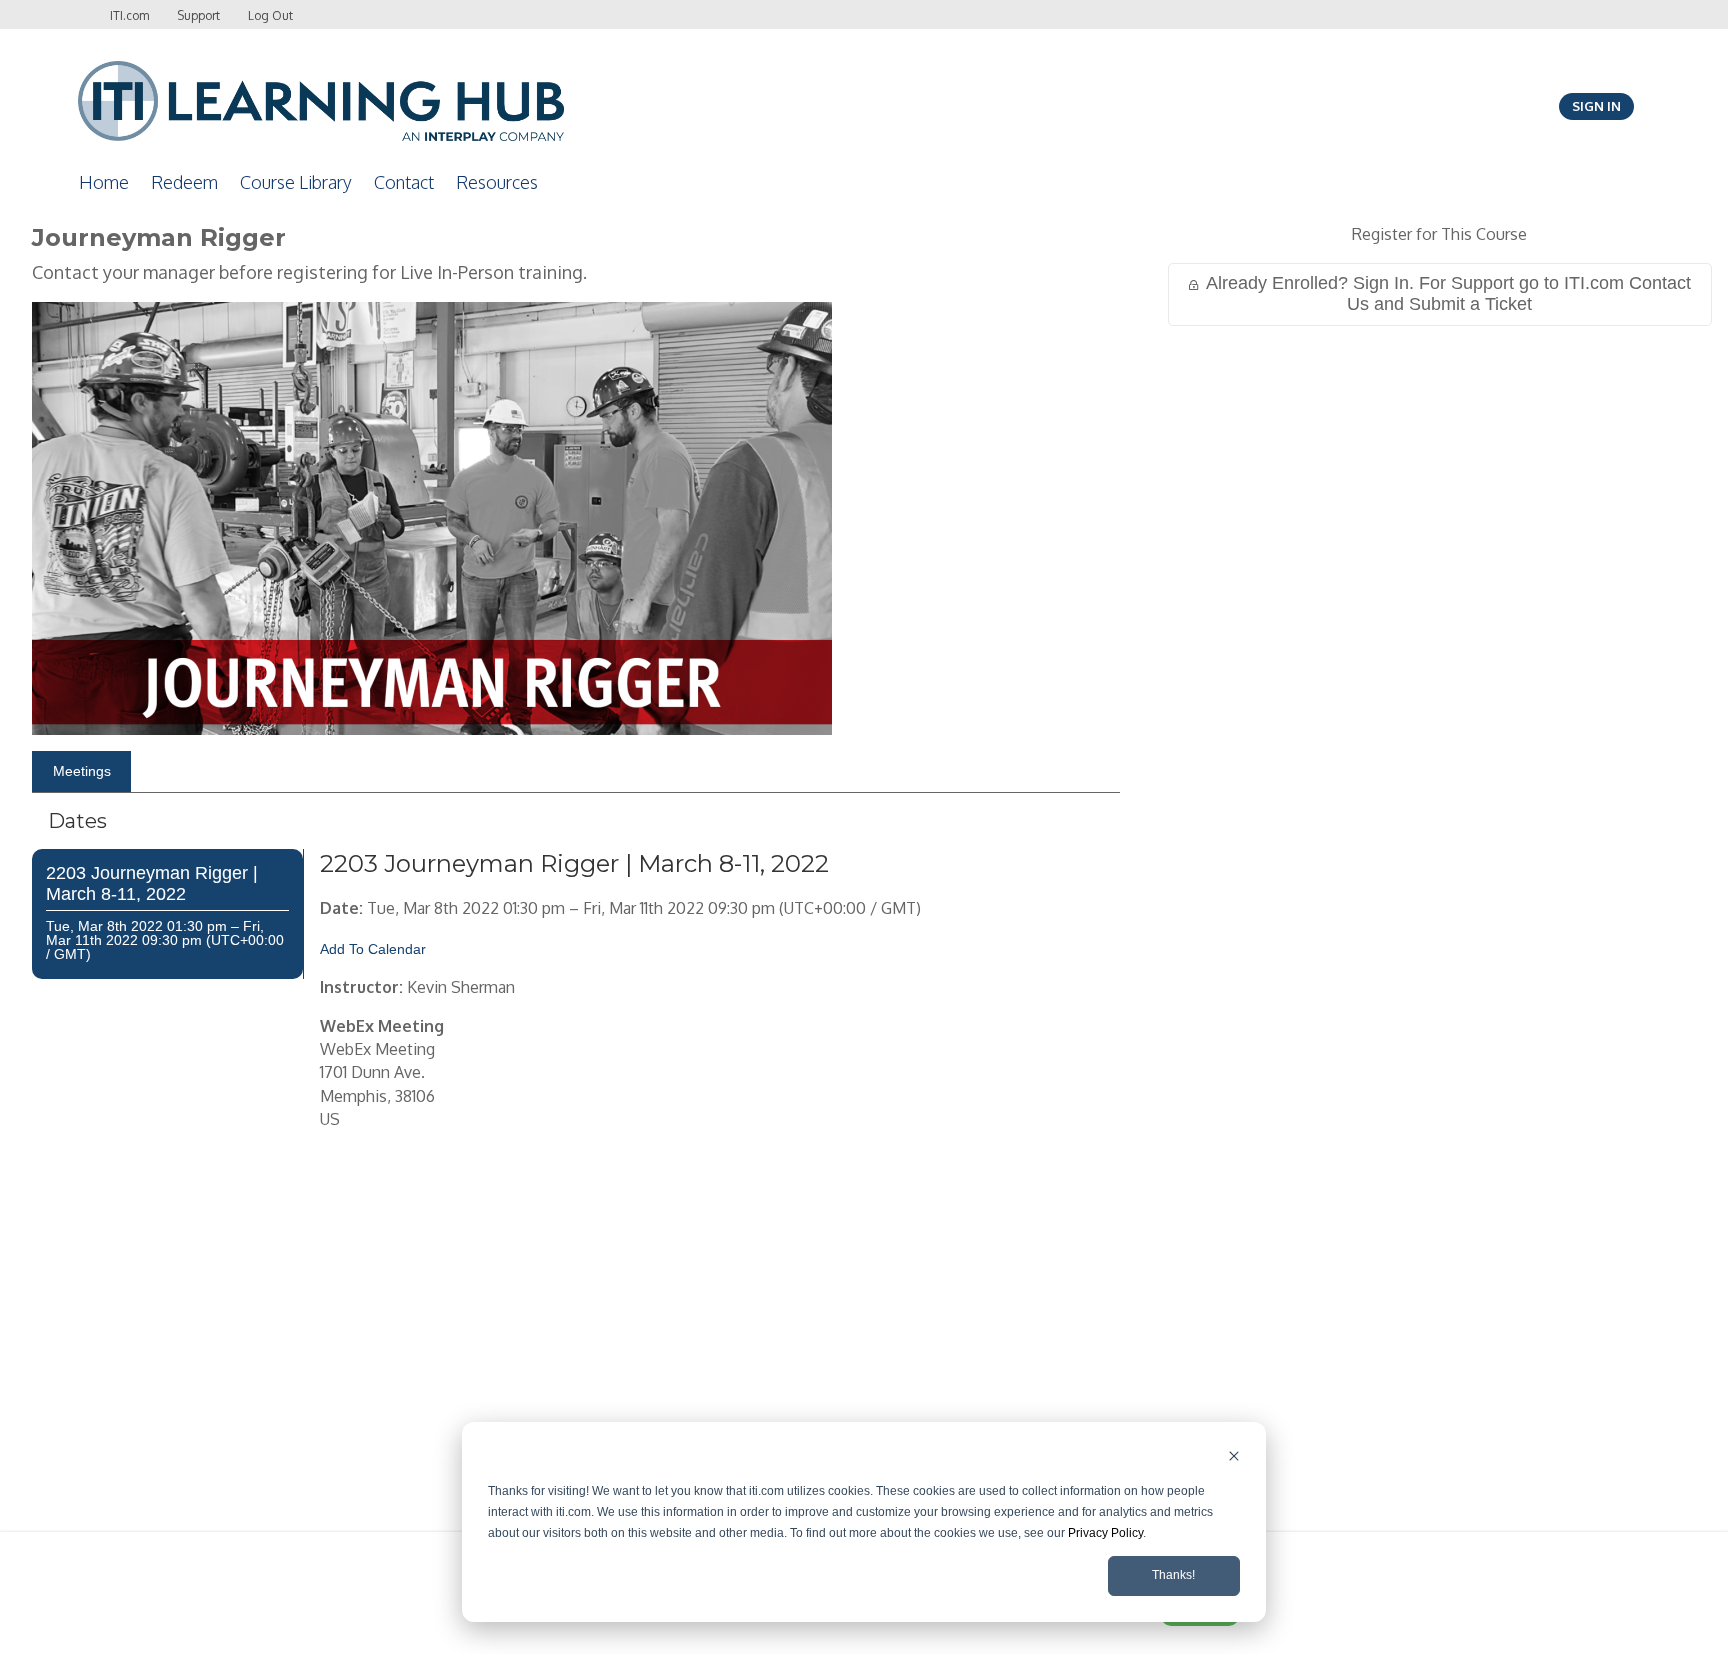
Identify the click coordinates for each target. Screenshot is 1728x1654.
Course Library (296, 182)
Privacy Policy (1105, 1533)
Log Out (270, 15)
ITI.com (129, 15)
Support (198, 15)
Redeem (184, 182)
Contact (404, 182)
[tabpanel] (576, 1185)
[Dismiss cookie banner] (1234, 1458)
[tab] (81, 772)
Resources (497, 182)
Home (104, 182)
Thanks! (1173, 1575)
